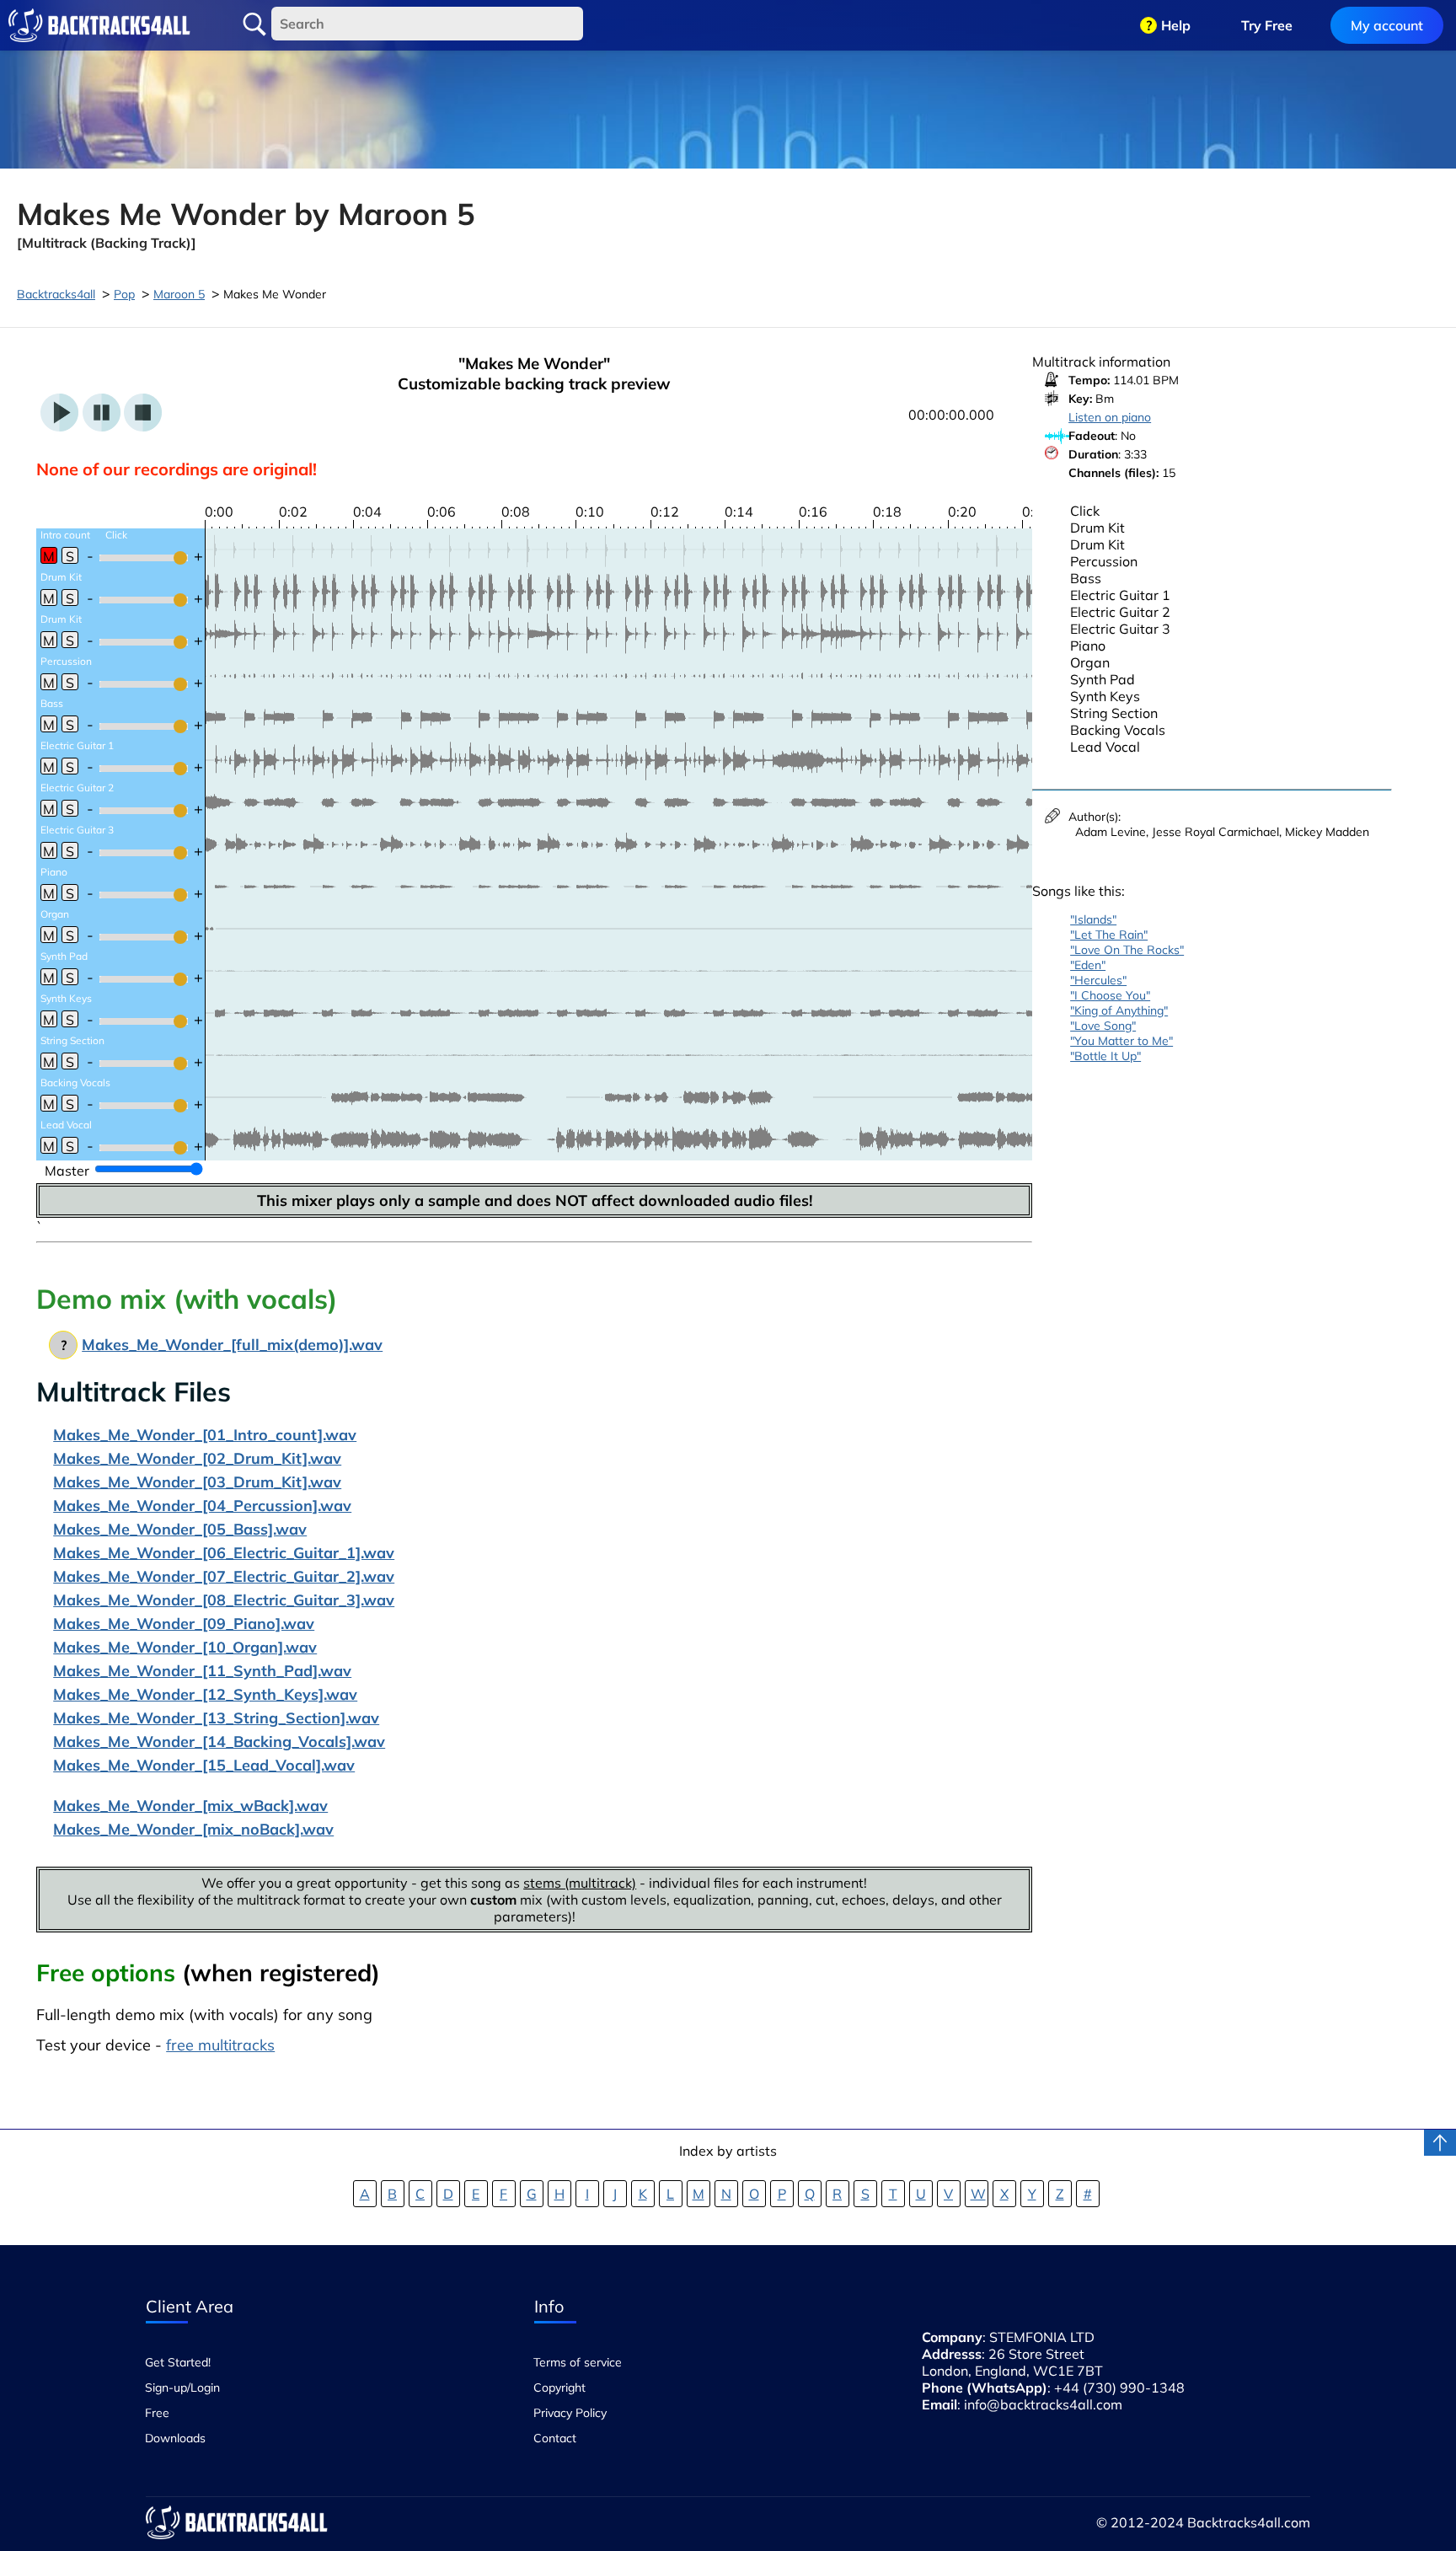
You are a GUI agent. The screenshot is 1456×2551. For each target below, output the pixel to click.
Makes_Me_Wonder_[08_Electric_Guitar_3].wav (224, 1600)
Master (67, 1171)
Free (157, 2413)
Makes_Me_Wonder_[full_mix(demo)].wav (232, 1345)
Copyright (559, 2388)
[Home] (99, 25)
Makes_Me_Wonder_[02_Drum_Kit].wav (197, 1458)
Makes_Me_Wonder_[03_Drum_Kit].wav (197, 1482)
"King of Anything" (1119, 1010)
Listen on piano (1110, 417)
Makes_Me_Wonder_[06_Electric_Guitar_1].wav (224, 1553)
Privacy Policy (570, 2413)
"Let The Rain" (1109, 935)
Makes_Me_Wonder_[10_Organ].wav (185, 1647)
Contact (555, 2438)
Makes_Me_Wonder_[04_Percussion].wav (202, 1506)
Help (1176, 25)
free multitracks (220, 2045)
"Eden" (1088, 965)
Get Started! (178, 2362)
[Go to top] (1440, 2143)
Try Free (1267, 25)
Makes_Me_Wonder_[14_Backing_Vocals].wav (219, 1742)
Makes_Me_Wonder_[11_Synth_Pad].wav (202, 1671)
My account (1387, 25)
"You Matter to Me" (1121, 1041)
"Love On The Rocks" (1127, 950)
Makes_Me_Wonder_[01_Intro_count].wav (205, 1435)
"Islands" (1093, 919)
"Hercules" (1098, 980)
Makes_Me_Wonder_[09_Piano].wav (184, 1624)
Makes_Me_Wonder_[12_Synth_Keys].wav (205, 1694)
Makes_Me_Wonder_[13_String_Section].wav (216, 1718)
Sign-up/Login (182, 2388)
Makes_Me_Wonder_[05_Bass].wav (180, 1529)
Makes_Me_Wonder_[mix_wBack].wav (190, 1806)
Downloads (175, 2438)
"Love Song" (1103, 1026)
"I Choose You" (1110, 995)
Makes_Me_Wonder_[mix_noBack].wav (193, 1829)
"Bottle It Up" (1105, 1056)
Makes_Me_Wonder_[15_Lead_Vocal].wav (204, 1765)
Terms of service (578, 2362)
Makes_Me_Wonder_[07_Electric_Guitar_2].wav (224, 1576)
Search (254, 24)
